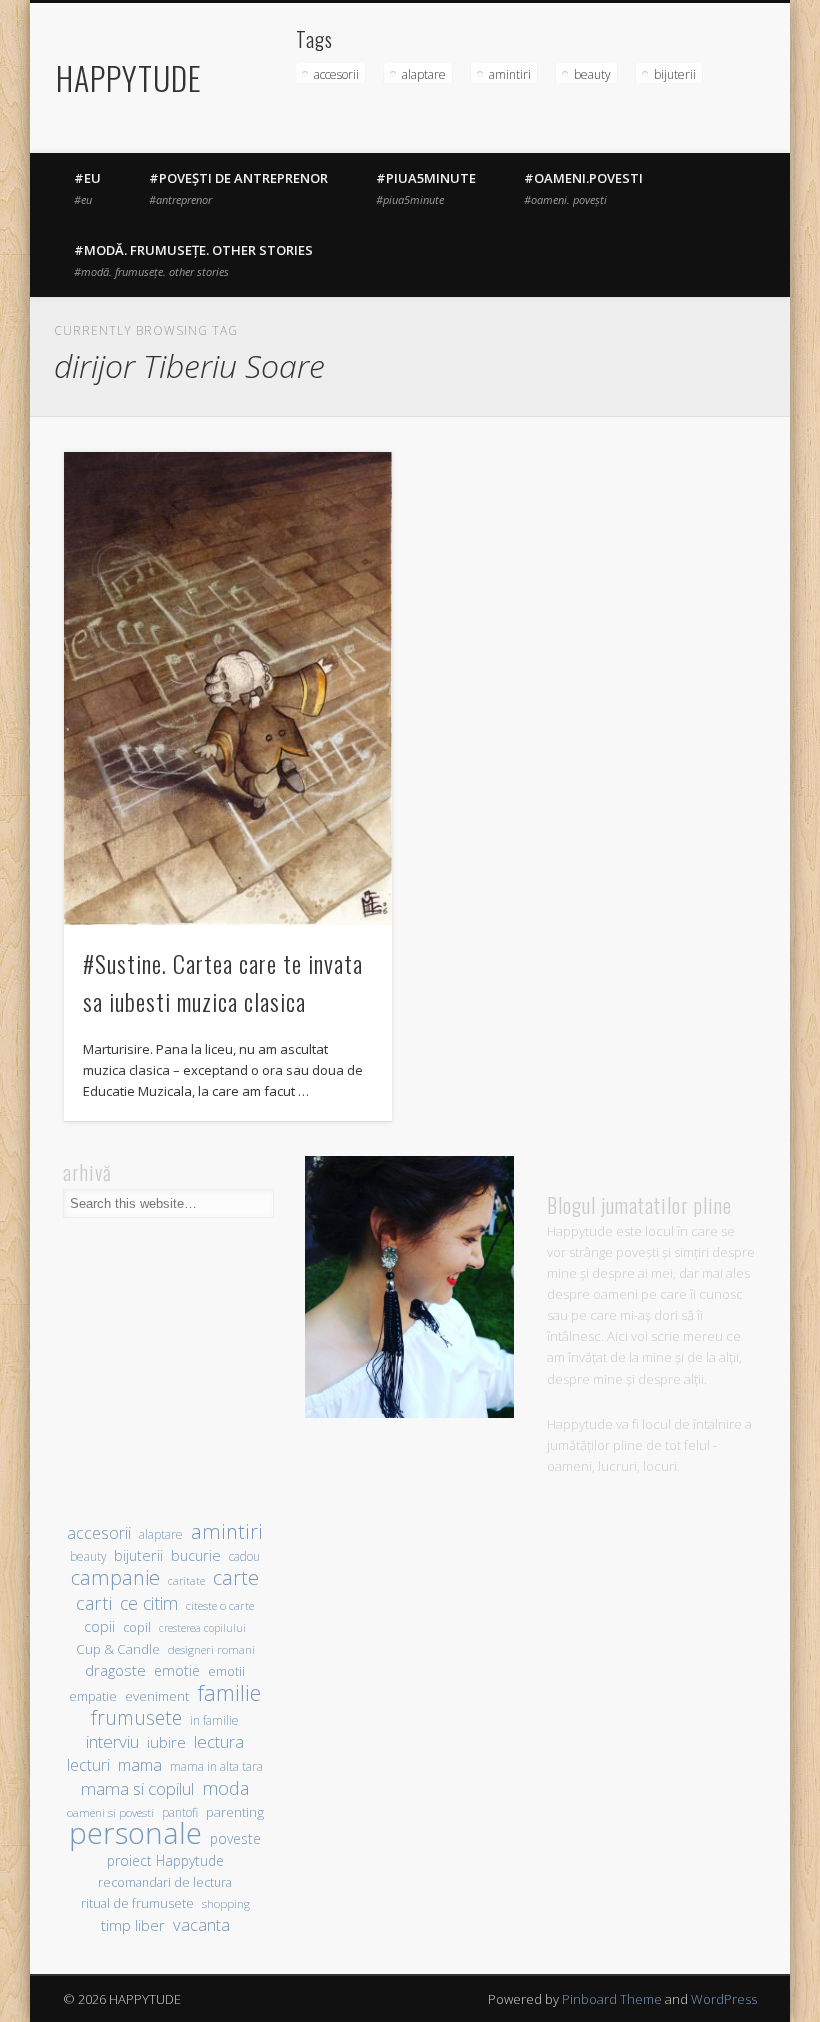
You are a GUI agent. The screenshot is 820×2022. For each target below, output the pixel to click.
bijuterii (675, 74)
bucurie (196, 1555)
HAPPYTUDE (129, 77)
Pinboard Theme (612, 1999)
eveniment (157, 1696)
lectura (219, 1741)
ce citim (149, 1603)
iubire (166, 1742)
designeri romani (211, 1649)
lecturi (88, 1765)
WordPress (724, 1999)
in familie (214, 1720)
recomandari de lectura (165, 1882)
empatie (93, 1696)
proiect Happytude (165, 1860)
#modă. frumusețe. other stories (193, 260)
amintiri (510, 74)
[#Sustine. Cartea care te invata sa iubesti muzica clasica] (227, 688)
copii (99, 1626)
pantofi (180, 1812)
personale (135, 1833)
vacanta (201, 1924)
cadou (244, 1556)
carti (94, 1602)
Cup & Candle (118, 1649)
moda (225, 1787)
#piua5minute (426, 188)
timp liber (133, 1925)
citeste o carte (220, 1605)
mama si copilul (137, 1788)
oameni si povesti (110, 1812)
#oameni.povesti (583, 188)
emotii (226, 1671)
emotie (177, 1670)
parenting (235, 1812)
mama (140, 1764)
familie (229, 1692)
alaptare (424, 74)
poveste (235, 1838)
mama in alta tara (216, 1766)
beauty (592, 74)
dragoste (115, 1670)
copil (137, 1627)
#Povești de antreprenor (238, 188)
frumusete (136, 1717)
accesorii (336, 74)
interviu (112, 1741)
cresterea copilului (202, 1628)
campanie (115, 1577)
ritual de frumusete (137, 1903)
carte (236, 1577)
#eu (87, 188)
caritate (186, 1581)
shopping (226, 1903)
